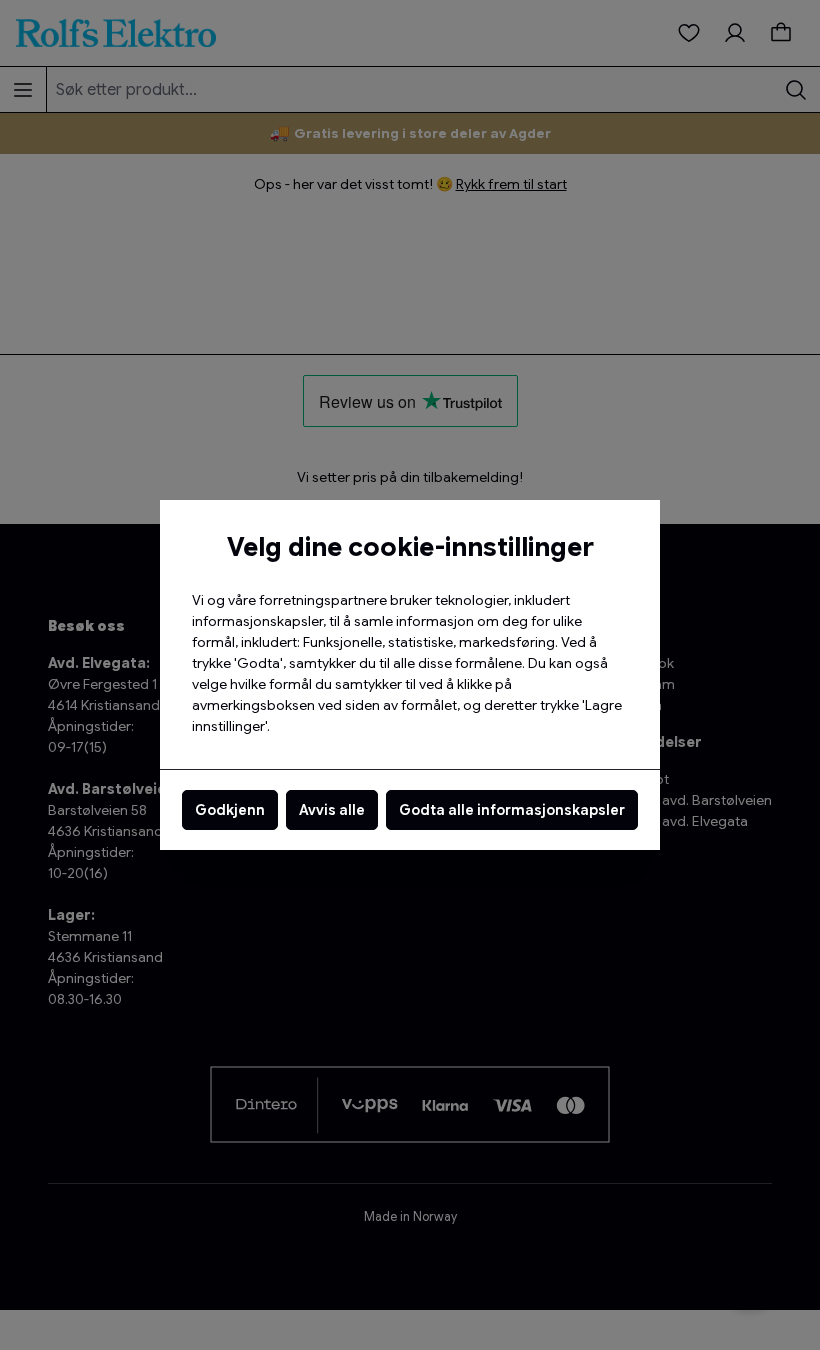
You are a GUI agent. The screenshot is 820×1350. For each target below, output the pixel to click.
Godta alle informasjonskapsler (512, 810)
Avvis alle (332, 810)
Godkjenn (230, 810)
